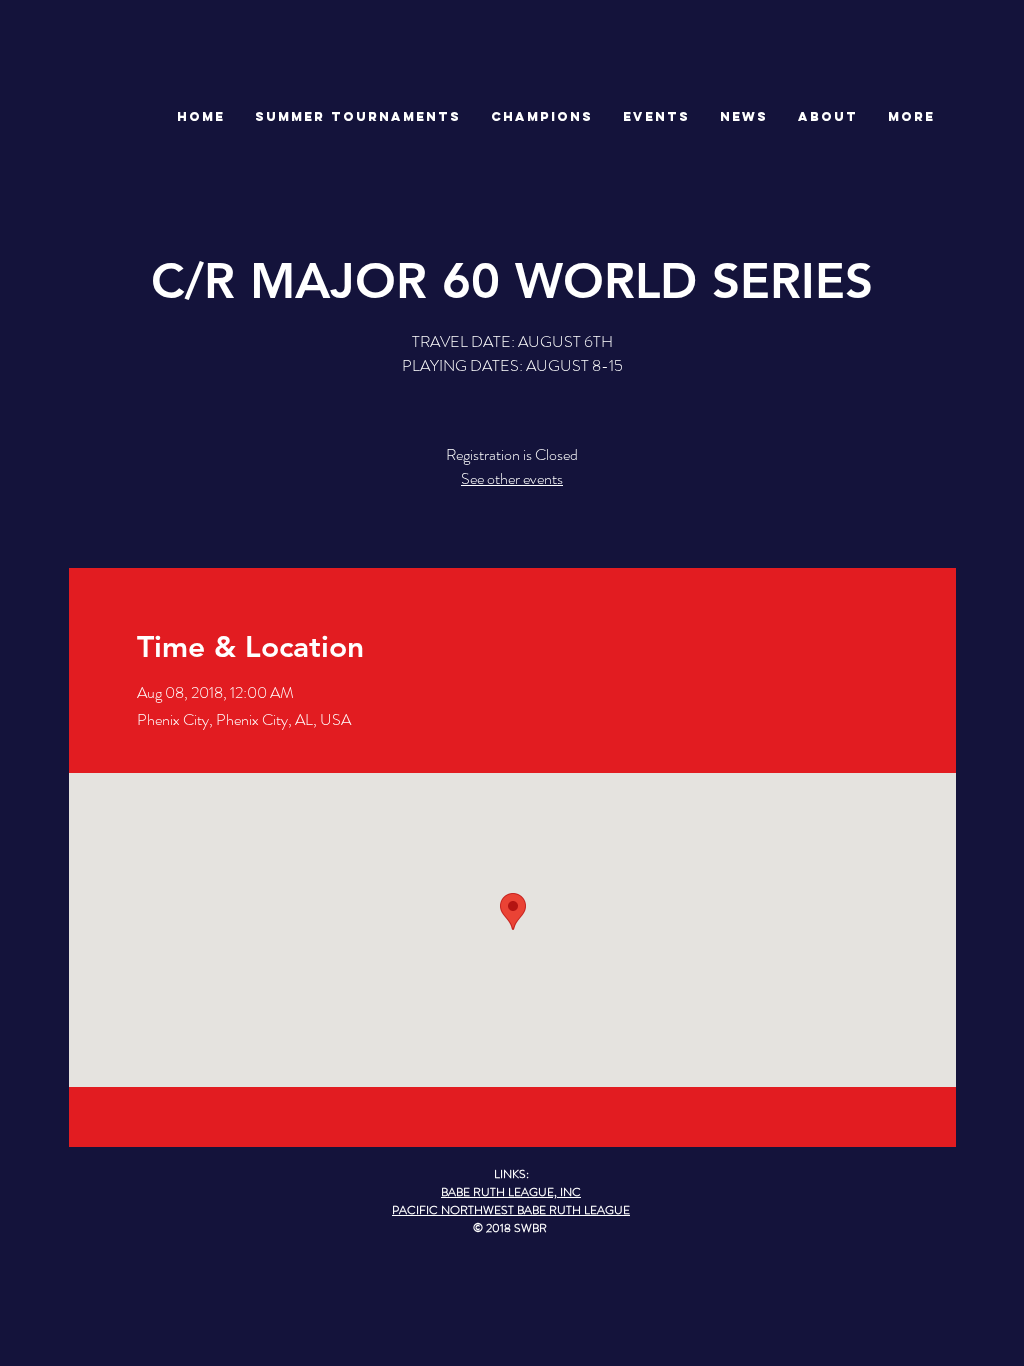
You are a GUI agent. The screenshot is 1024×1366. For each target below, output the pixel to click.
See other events (512, 478)
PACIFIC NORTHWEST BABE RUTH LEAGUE (511, 1210)
